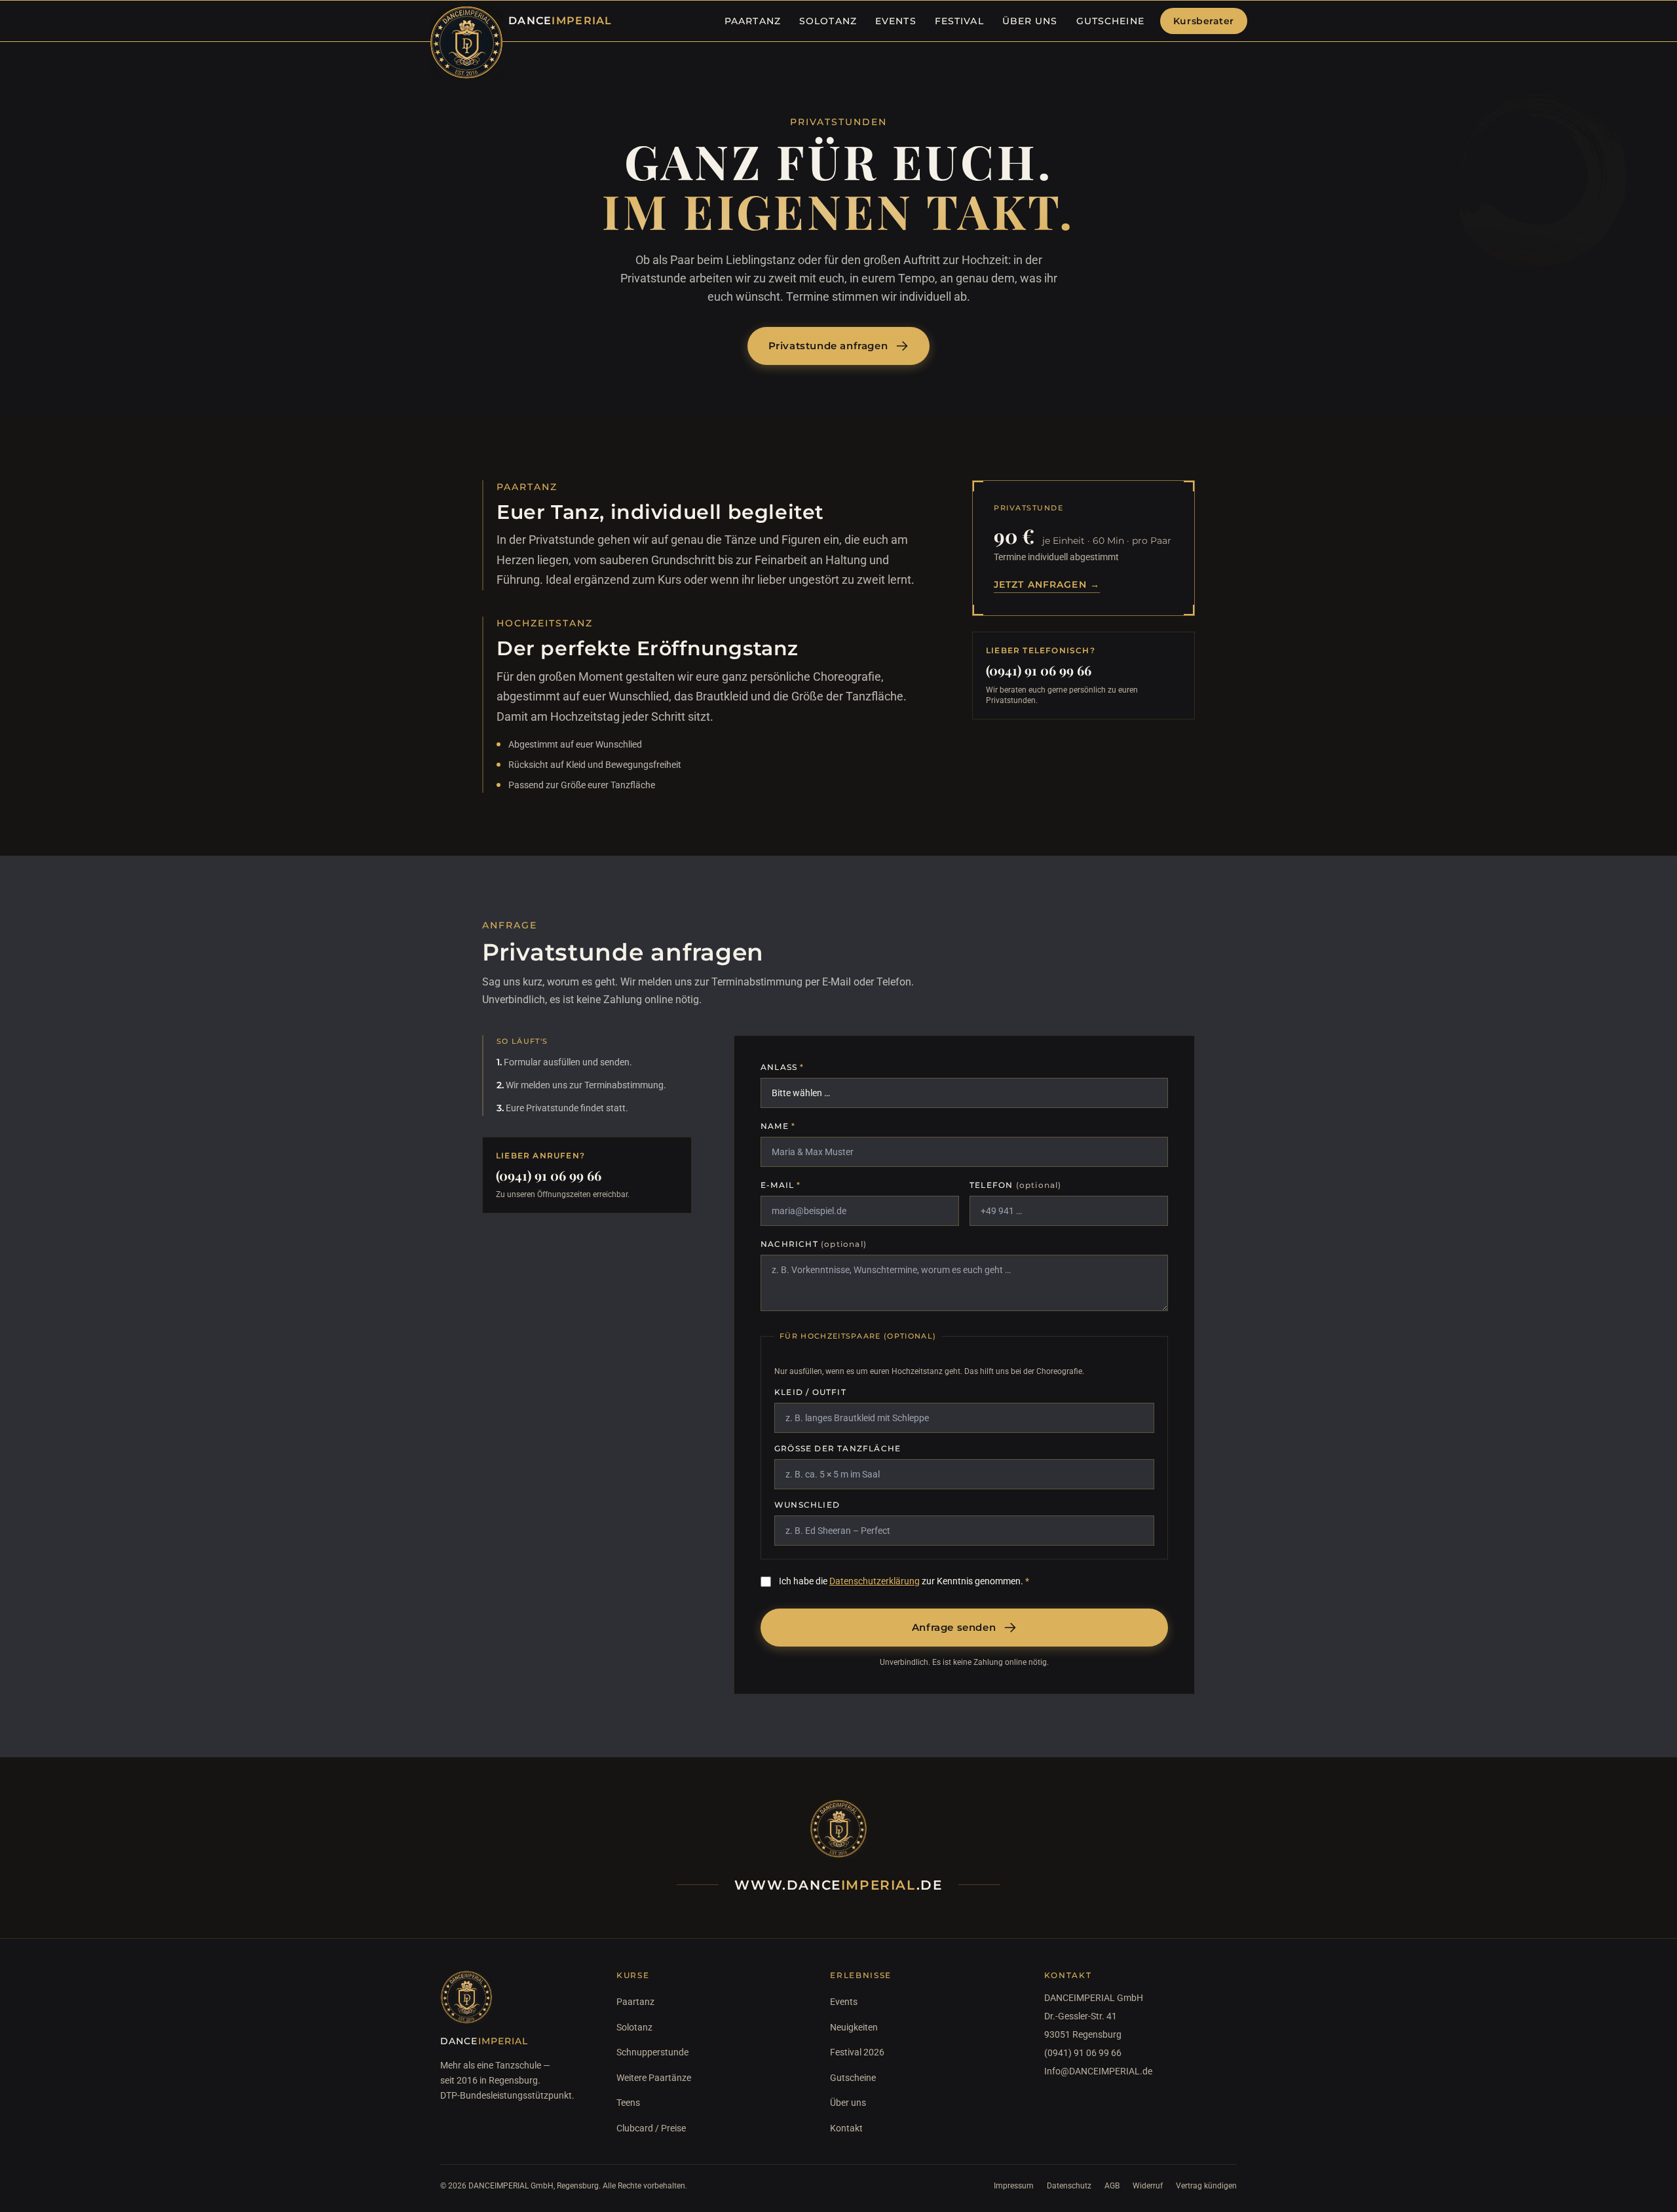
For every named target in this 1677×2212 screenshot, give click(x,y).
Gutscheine (853, 2078)
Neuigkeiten (854, 2027)
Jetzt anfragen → (1047, 584)
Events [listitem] (896, 21)
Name (778, 1126)
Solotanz (634, 2027)
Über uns (848, 2103)
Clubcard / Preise (651, 2128)
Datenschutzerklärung (875, 1581)
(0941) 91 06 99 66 (1039, 670)
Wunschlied (807, 1505)
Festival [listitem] (959, 21)
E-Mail (781, 1185)
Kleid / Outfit (810, 1392)
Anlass (782, 1067)
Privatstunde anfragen (828, 346)
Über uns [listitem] (1030, 21)
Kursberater (1204, 21)
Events (844, 2002)
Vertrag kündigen (1206, 2186)
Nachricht (814, 1244)
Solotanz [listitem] (828, 21)
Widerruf (1148, 2186)
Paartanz (635, 2002)
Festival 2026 (857, 2052)
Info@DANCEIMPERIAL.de (1098, 2071)
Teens (628, 2103)
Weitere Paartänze (654, 2078)
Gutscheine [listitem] (1110, 21)
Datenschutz (1069, 2186)
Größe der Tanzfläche (838, 1448)
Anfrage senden (954, 1627)
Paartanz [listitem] (753, 21)
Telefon (1016, 1185)
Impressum (1014, 2186)
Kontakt (846, 2128)
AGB (1112, 2186)
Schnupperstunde (652, 2052)
